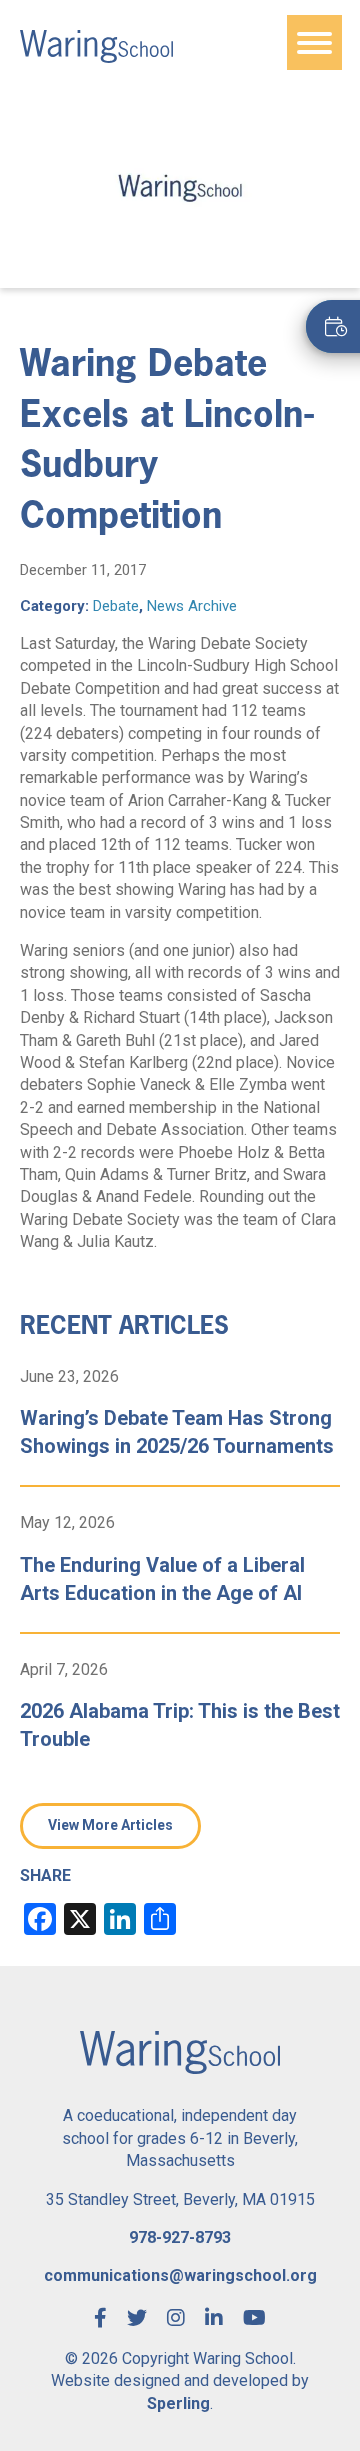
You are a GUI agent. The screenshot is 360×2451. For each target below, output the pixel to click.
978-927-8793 (180, 2237)
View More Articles (110, 1825)
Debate (116, 606)
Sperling (178, 2403)
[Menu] (314, 42)
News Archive (192, 606)
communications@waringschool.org (180, 2275)
